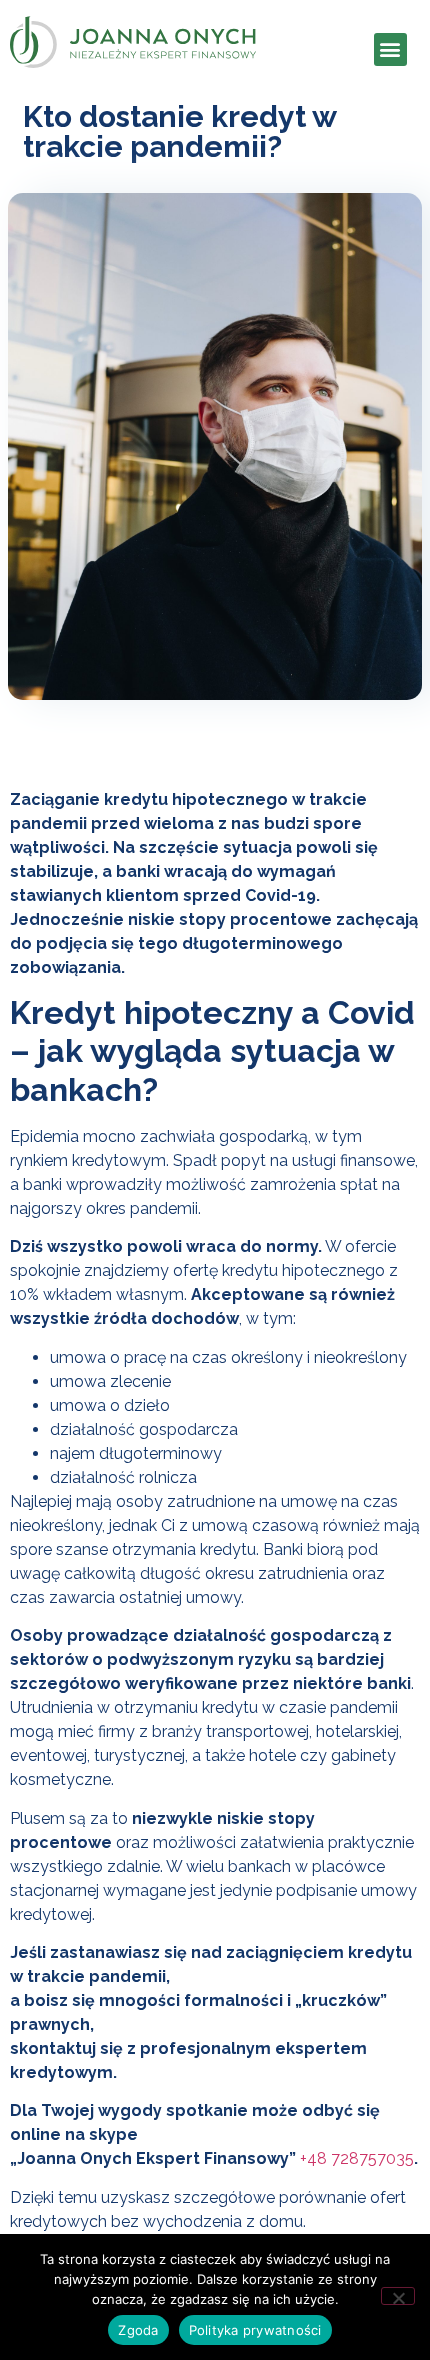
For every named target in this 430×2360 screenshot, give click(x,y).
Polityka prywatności (255, 2330)
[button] (390, 49)
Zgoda (138, 2330)
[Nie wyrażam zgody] (398, 2296)
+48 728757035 (357, 2158)
